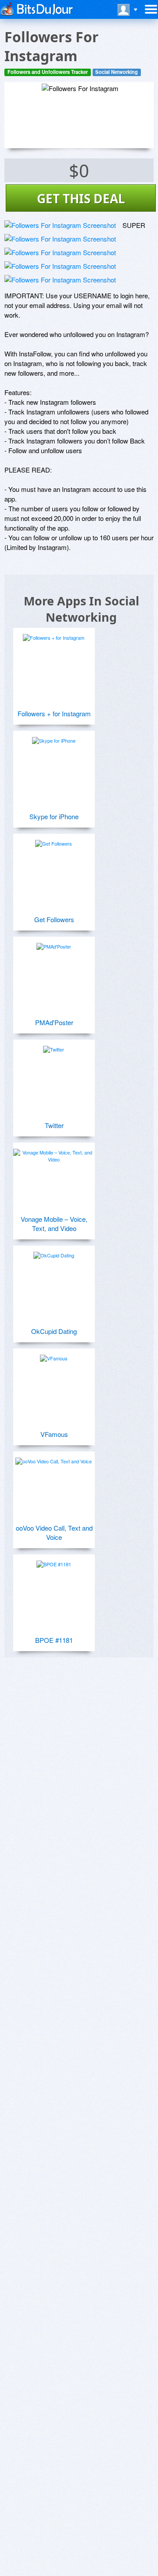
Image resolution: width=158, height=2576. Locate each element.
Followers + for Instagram (54, 713)
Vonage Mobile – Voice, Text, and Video (54, 1224)
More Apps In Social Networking (81, 609)
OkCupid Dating (54, 1331)
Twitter (54, 1125)
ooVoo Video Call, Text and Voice (54, 1532)
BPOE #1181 (54, 1640)
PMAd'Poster (54, 1022)
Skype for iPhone (54, 816)
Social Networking (117, 72)
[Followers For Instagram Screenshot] (60, 225)
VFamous (54, 1434)
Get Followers (54, 919)
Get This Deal (81, 198)
